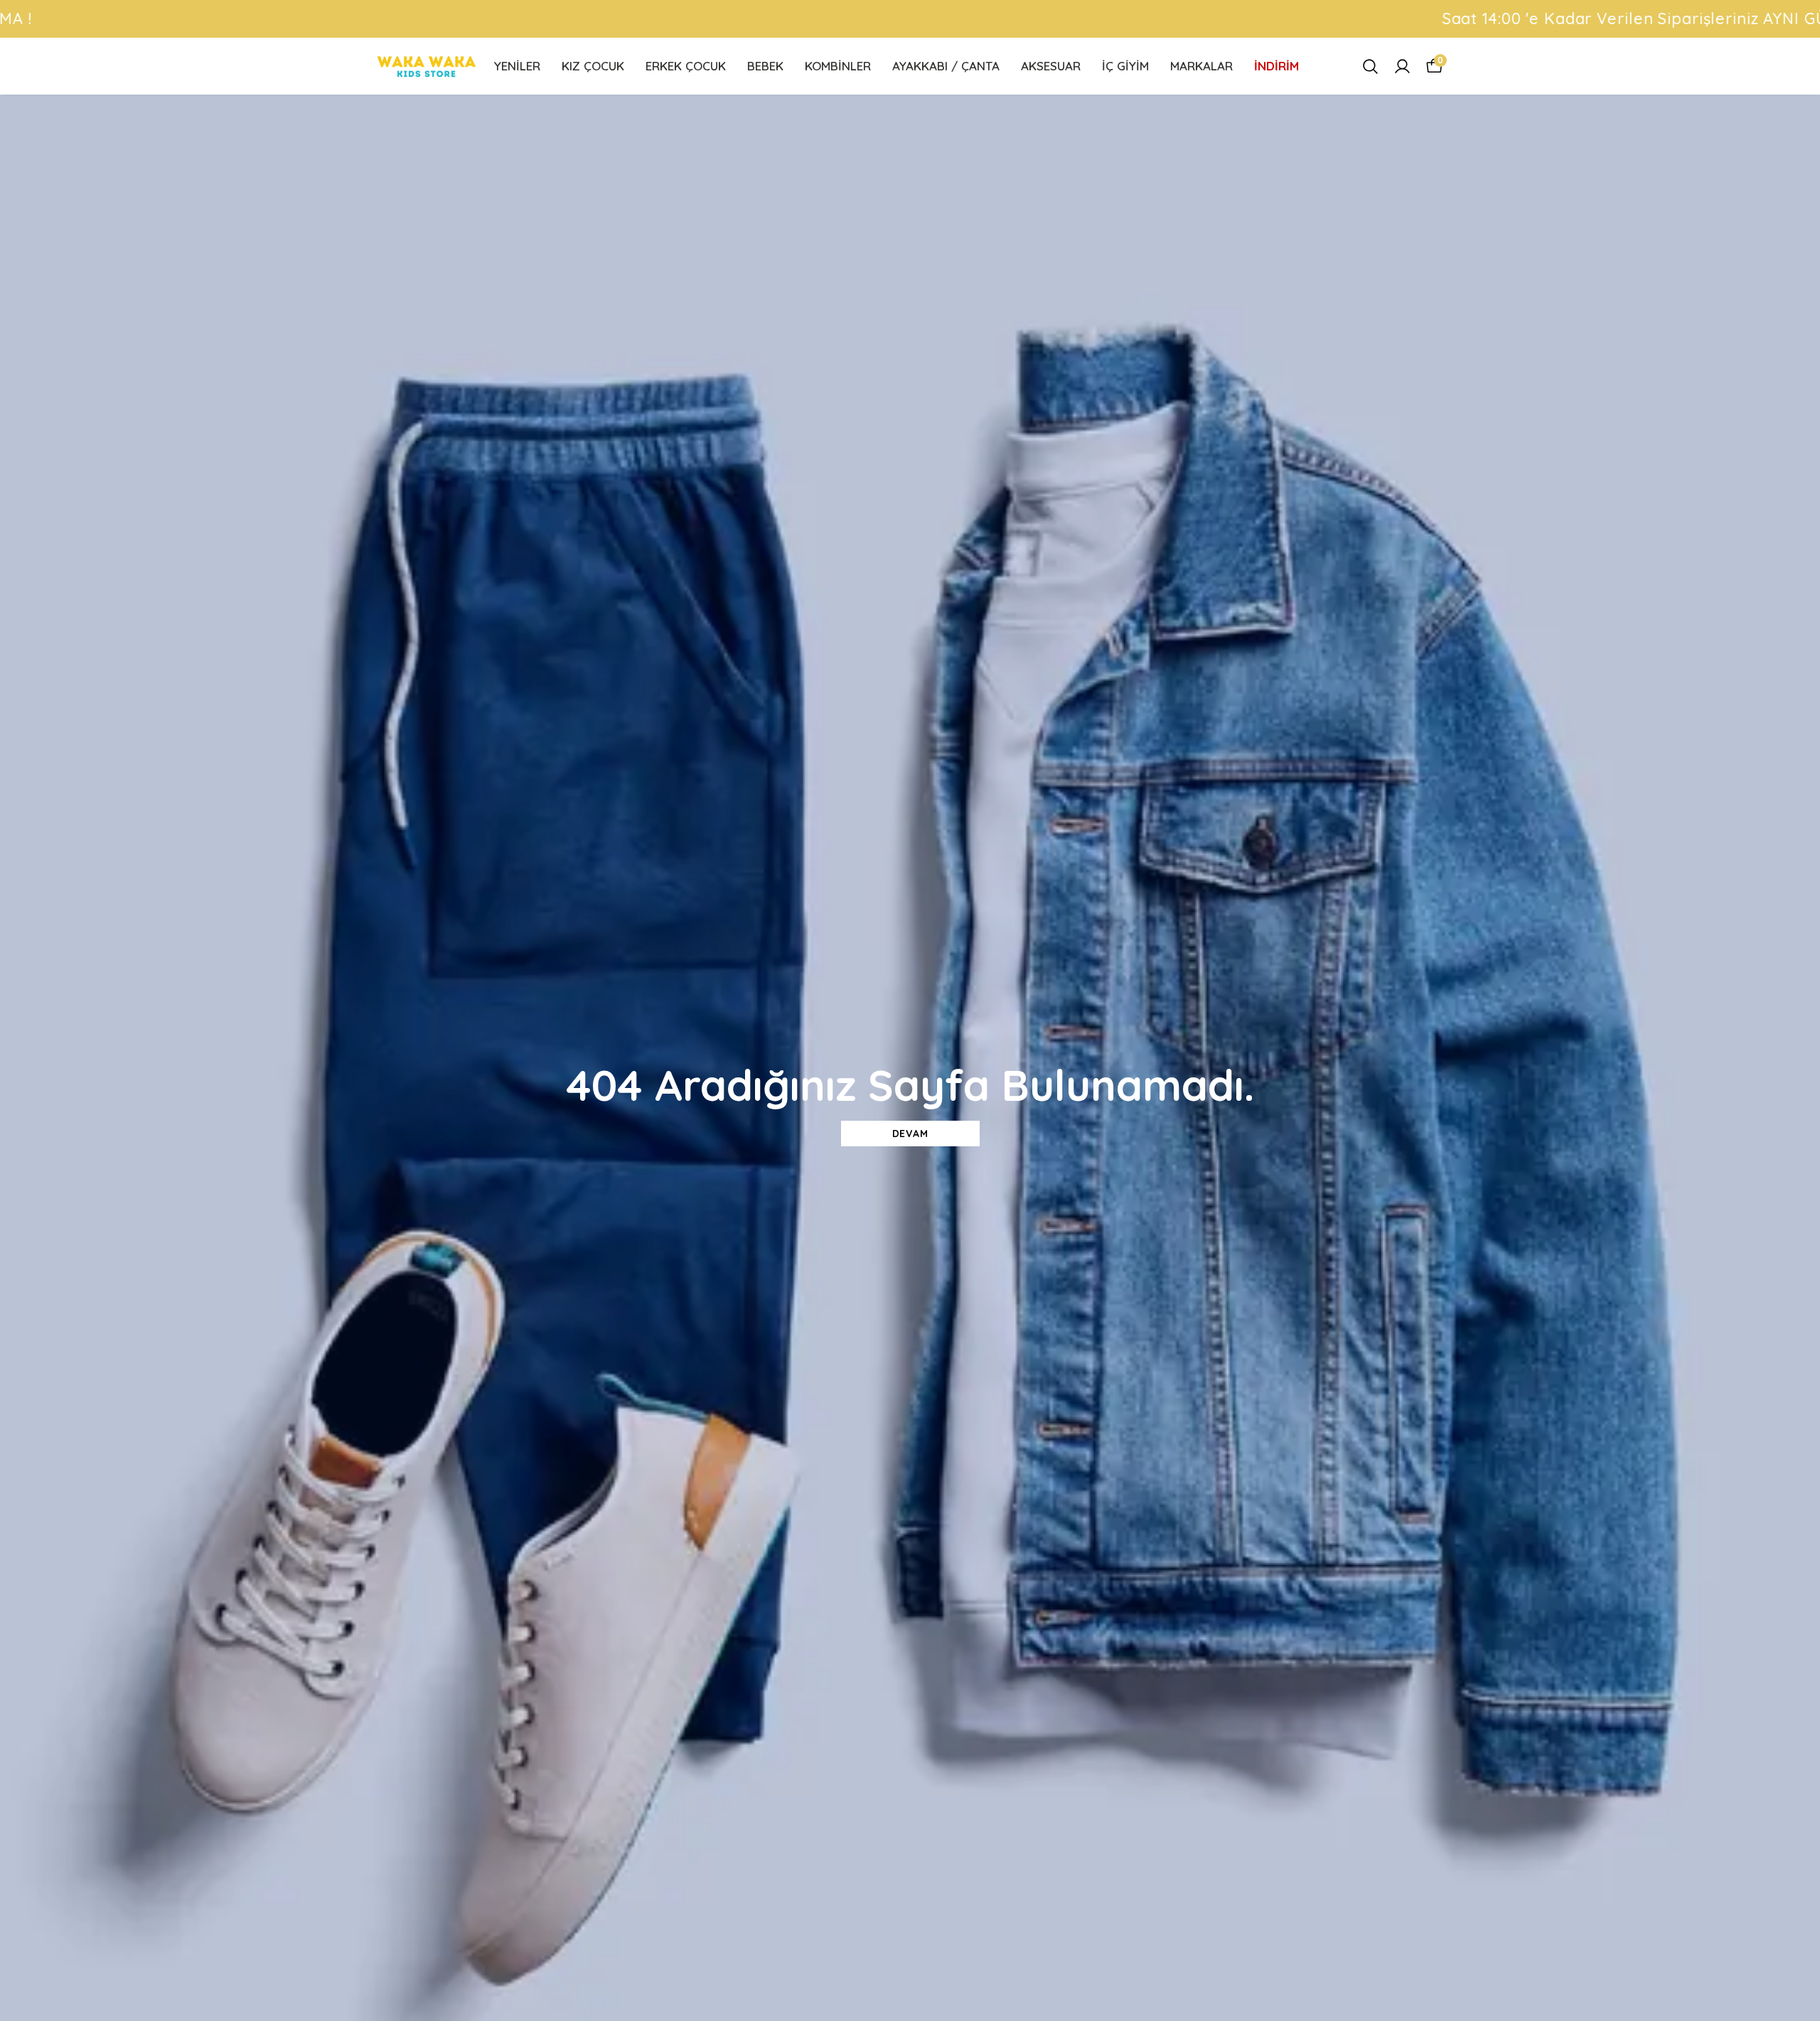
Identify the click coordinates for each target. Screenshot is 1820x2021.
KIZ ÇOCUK (593, 66)
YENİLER (517, 66)
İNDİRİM (1276, 66)
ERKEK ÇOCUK (686, 66)
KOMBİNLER (838, 66)
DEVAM (910, 1134)
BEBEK (765, 66)
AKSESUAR (1051, 66)
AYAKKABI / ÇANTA (946, 66)
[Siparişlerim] (1402, 66)
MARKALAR (1201, 66)
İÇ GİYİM (1125, 66)
